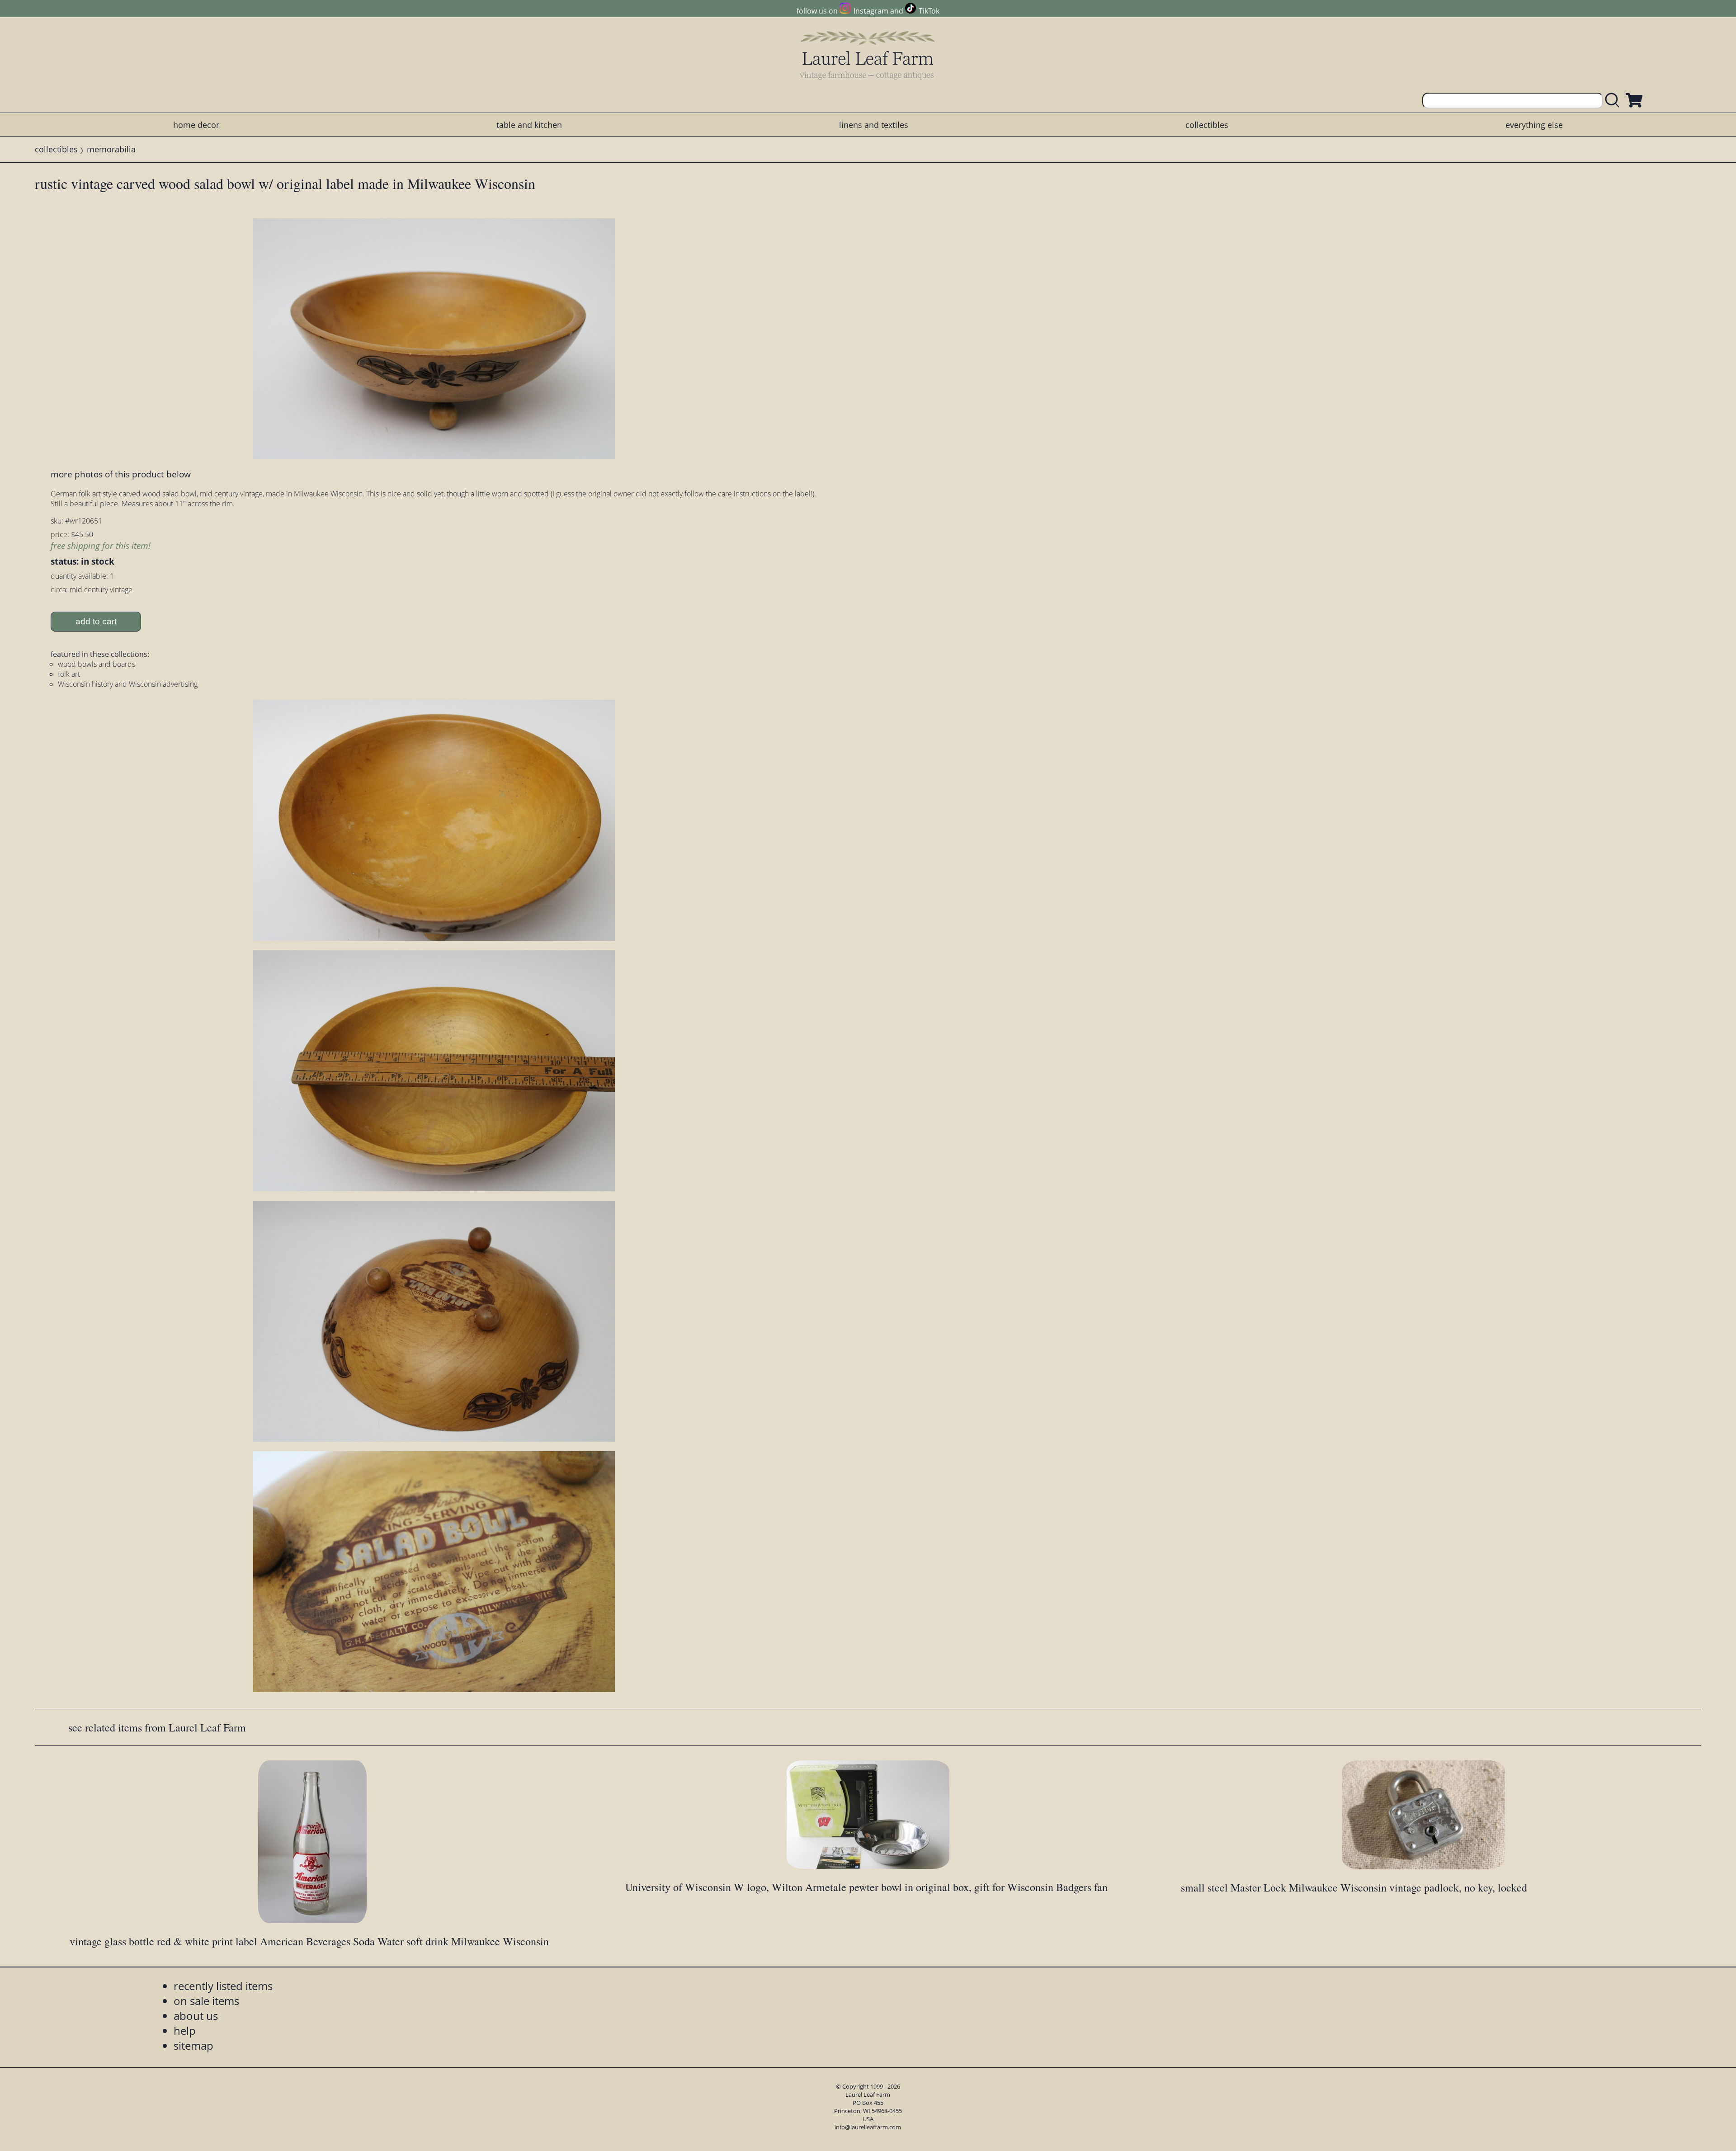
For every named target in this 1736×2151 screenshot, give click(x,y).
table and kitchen (529, 125)
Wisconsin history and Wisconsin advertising (128, 684)
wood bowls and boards (97, 664)
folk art (69, 674)
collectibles (1207, 125)
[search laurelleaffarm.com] (1614, 101)
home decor (196, 125)
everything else (1534, 125)
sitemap (193, 2045)
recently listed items (223, 1986)
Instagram (871, 11)
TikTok (929, 11)
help (185, 2031)
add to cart (96, 621)
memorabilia (111, 149)
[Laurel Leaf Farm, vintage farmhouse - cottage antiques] (868, 55)
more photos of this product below (121, 474)
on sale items (206, 2001)
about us (196, 2016)
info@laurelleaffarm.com (868, 2127)
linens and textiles (874, 125)
